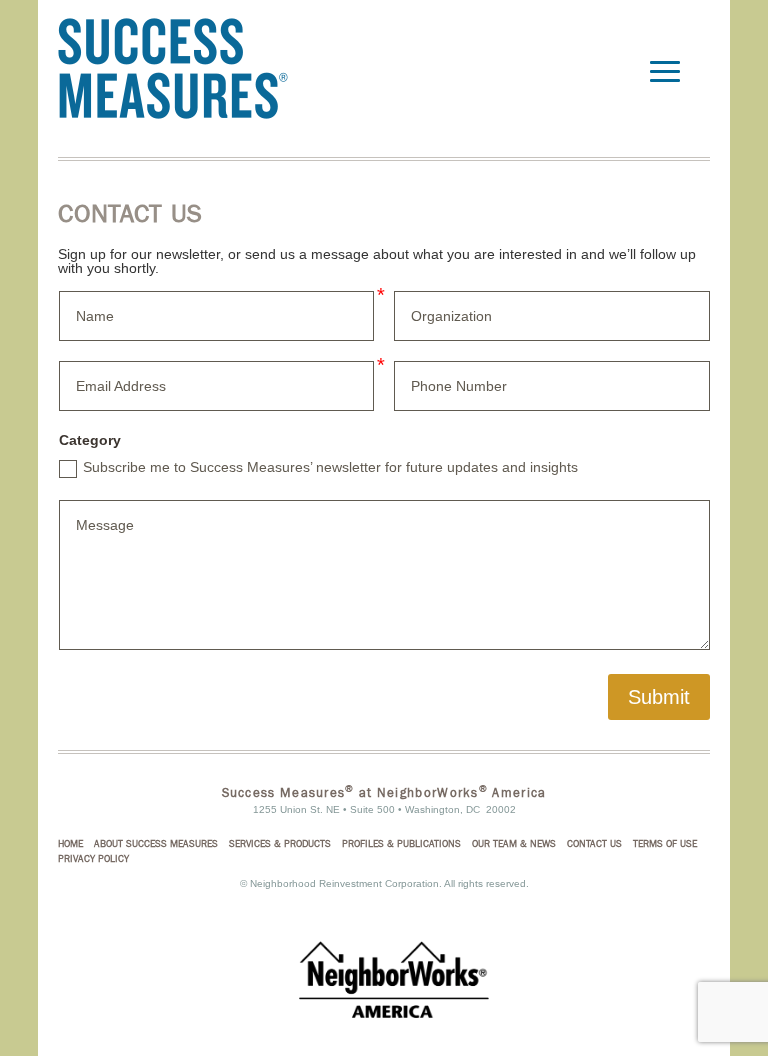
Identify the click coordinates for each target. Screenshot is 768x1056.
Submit (659, 697)
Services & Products (280, 844)
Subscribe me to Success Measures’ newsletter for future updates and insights (330, 467)
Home (70, 844)
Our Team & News (514, 844)
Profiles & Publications (401, 844)
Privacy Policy (93, 859)
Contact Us (594, 844)
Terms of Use (665, 844)
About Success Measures (156, 844)
